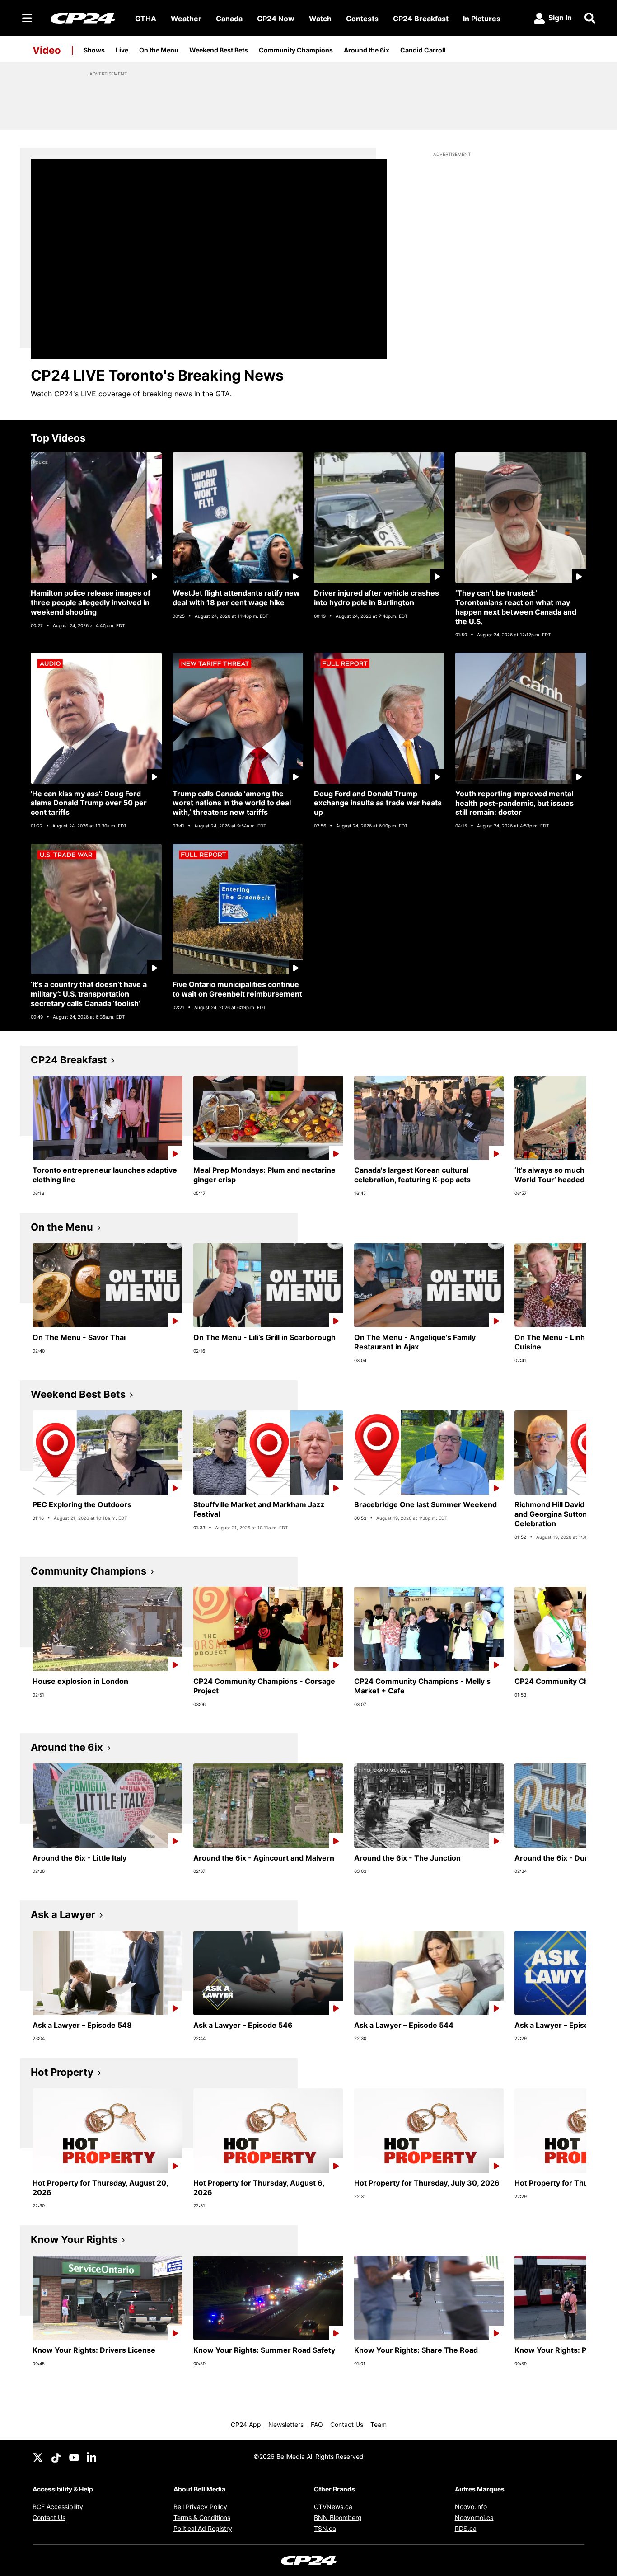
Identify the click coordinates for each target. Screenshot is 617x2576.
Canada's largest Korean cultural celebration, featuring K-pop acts (412, 1175)
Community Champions (296, 50)
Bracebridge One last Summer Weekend (425, 1504)
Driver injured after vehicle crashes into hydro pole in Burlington (376, 598)
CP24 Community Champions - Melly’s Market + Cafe (422, 1686)
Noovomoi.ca (474, 2517)
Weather (186, 19)
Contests (362, 19)
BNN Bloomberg (338, 2517)
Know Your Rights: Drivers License (94, 2350)
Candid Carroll (423, 50)
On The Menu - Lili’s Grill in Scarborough (264, 1337)
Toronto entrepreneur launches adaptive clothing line (105, 1175)
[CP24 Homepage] (83, 18)
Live (122, 50)
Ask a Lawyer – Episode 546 (243, 2025)
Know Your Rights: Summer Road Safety (264, 2350)
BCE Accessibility (58, 2507)
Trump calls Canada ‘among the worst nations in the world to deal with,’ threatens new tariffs (232, 803)
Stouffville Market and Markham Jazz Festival (259, 1509)
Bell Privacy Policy (200, 2507)
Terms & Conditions (202, 2517)
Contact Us (347, 2424)
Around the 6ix (367, 50)
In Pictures (482, 19)
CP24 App (246, 2424)
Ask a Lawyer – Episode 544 (404, 2025)
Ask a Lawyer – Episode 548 (82, 2025)
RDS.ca (466, 2528)
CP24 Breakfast (421, 19)
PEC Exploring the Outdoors (82, 1504)
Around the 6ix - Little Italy (79, 1858)
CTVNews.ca (333, 2507)
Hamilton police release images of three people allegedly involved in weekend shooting (91, 602)
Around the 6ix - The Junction (407, 1858)
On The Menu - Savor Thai (79, 1337)
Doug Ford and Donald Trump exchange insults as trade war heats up (378, 803)
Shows (94, 50)
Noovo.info (471, 2507)
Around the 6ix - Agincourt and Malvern (264, 1858)
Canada (229, 19)
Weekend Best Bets (219, 50)
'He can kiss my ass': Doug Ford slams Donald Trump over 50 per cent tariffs (89, 803)
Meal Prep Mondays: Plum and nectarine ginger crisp (264, 1175)
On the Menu (159, 50)
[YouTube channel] (74, 2457)
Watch (320, 19)
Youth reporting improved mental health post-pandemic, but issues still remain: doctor (514, 803)
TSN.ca (325, 2528)
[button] (568, 1136)
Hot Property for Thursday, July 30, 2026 (427, 2183)
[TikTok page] (56, 2457)
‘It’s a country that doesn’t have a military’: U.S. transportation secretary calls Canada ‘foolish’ (89, 994)
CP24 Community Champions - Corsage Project (264, 1686)
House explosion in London (80, 1681)
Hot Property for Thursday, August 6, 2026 (259, 2188)
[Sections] (27, 18)
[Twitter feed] (38, 2457)
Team (379, 2424)
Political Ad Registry (203, 2528)
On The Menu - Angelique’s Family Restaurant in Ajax (415, 1342)
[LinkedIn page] (92, 2457)
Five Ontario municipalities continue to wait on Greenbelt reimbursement (237, 989)
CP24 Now (276, 19)
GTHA (146, 19)
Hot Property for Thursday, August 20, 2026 (100, 2188)
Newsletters (286, 2424)
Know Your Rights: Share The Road (416, 2350)
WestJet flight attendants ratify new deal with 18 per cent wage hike (236, 598)
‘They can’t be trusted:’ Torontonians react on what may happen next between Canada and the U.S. (516, 607)
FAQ (317, 2424)
